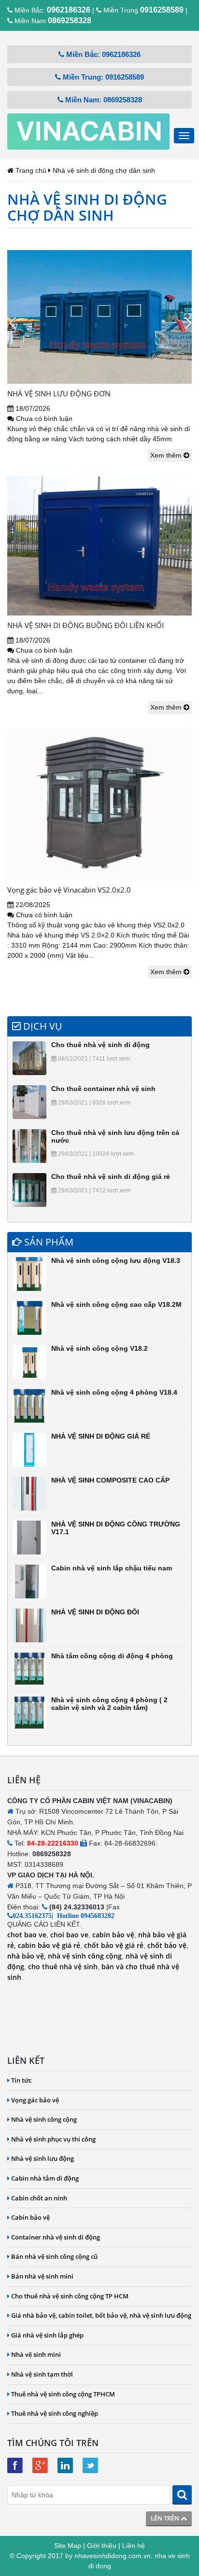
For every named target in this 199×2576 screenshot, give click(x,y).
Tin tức (21, 2080)
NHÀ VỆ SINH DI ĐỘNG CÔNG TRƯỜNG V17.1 (116, 1528)
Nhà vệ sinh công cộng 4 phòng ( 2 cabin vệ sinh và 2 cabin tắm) (109, 1703)
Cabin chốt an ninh (39, 2198)
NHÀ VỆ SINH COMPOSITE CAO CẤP (110, 1480)
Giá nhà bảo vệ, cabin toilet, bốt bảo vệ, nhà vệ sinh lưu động (101, 2315)
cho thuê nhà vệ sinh (63, 1967)
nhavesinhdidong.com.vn (113, 2556)
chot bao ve (27, 1935)
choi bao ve (69, 1935)
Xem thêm (167, 455)
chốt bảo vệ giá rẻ (114, 1945)
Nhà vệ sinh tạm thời (42, 2374)
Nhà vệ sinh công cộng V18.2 (99, 1348)
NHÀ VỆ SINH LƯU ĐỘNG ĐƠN (59, 393)
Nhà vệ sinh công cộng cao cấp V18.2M (116, 1304)
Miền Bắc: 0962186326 (102, 54)
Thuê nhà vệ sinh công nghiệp (55, 2413)
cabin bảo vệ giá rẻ (48, 1945)
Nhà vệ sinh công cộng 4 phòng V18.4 (114, 1392)
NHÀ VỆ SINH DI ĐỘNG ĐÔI (95, 1612)
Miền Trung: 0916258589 (102, 77)
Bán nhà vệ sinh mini (42, 2276)
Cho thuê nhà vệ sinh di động (100, 1045)
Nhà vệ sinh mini (36, 2354)
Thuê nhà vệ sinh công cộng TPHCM (63, 2394)
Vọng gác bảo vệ (35, 2100)
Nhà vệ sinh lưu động (43, 2158)
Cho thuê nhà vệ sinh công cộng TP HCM (70, 2296)
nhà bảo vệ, (27, 1956)
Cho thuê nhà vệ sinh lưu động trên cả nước (115, 1136)
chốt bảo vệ (167, 1945)
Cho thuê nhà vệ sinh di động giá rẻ (111, 1176)
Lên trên (166, 2518)
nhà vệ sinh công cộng (85, 1956)
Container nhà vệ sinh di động (56, 2237)
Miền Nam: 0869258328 (103, 100)
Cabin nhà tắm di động (45, 2178)
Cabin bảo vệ (30, 2217)
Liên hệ (134, 2546)
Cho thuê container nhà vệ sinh (103, 1089)
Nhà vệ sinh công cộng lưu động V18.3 (116, 1260)
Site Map (68, 2546)
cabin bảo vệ (113, 1935)
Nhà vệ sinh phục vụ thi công (53, 2139)
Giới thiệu (102, 2546)
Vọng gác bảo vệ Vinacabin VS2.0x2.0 (69, 890)
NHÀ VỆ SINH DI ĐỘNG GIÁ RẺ (101, 1436)
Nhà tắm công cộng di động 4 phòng (112, 1656)
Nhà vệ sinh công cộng (44, 2119)
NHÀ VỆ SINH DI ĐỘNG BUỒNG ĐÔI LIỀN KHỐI (85, 625)
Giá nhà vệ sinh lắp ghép (47, 2335)
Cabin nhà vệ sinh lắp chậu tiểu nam (112, 1568)
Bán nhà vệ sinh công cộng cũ (54, 2256)
